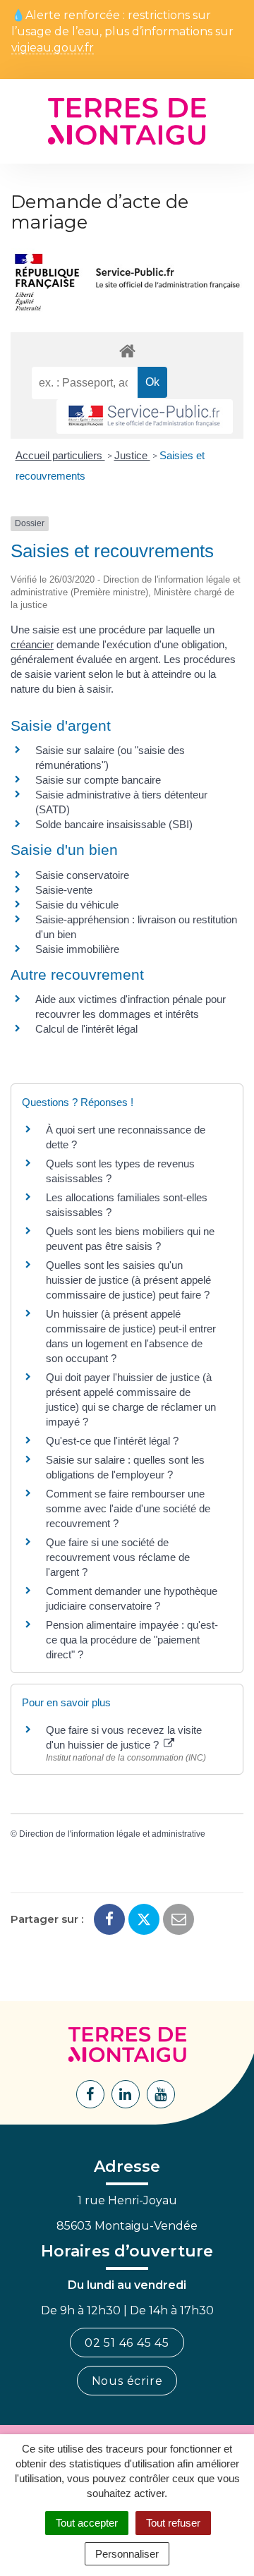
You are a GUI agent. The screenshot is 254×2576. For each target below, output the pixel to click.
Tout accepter (87, 2523)
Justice (132, 455)
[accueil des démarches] (127, 350)
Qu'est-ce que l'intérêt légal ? (112, 1441)
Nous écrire (127, 2381)
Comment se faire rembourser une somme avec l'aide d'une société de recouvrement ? (128, 1508)
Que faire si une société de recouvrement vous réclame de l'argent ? (118, 1557)
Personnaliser (127, 2554)
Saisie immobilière (77, 949)
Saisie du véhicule (77, 905)
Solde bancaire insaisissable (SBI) (114, 824)
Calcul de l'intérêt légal (86, 1029)
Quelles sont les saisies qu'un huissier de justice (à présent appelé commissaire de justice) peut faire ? (128, 1280)
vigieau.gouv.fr (53, 48)
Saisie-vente (64, 890)
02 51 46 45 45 (127, 2343)
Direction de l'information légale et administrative (112, 1834)
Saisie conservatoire (82, 875)
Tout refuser (173, 2523)
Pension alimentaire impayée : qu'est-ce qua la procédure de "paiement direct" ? (132, 1640)
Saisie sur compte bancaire (98, 780)
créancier (32, 644)
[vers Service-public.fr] (145, 417)
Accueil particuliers (60, 455)
